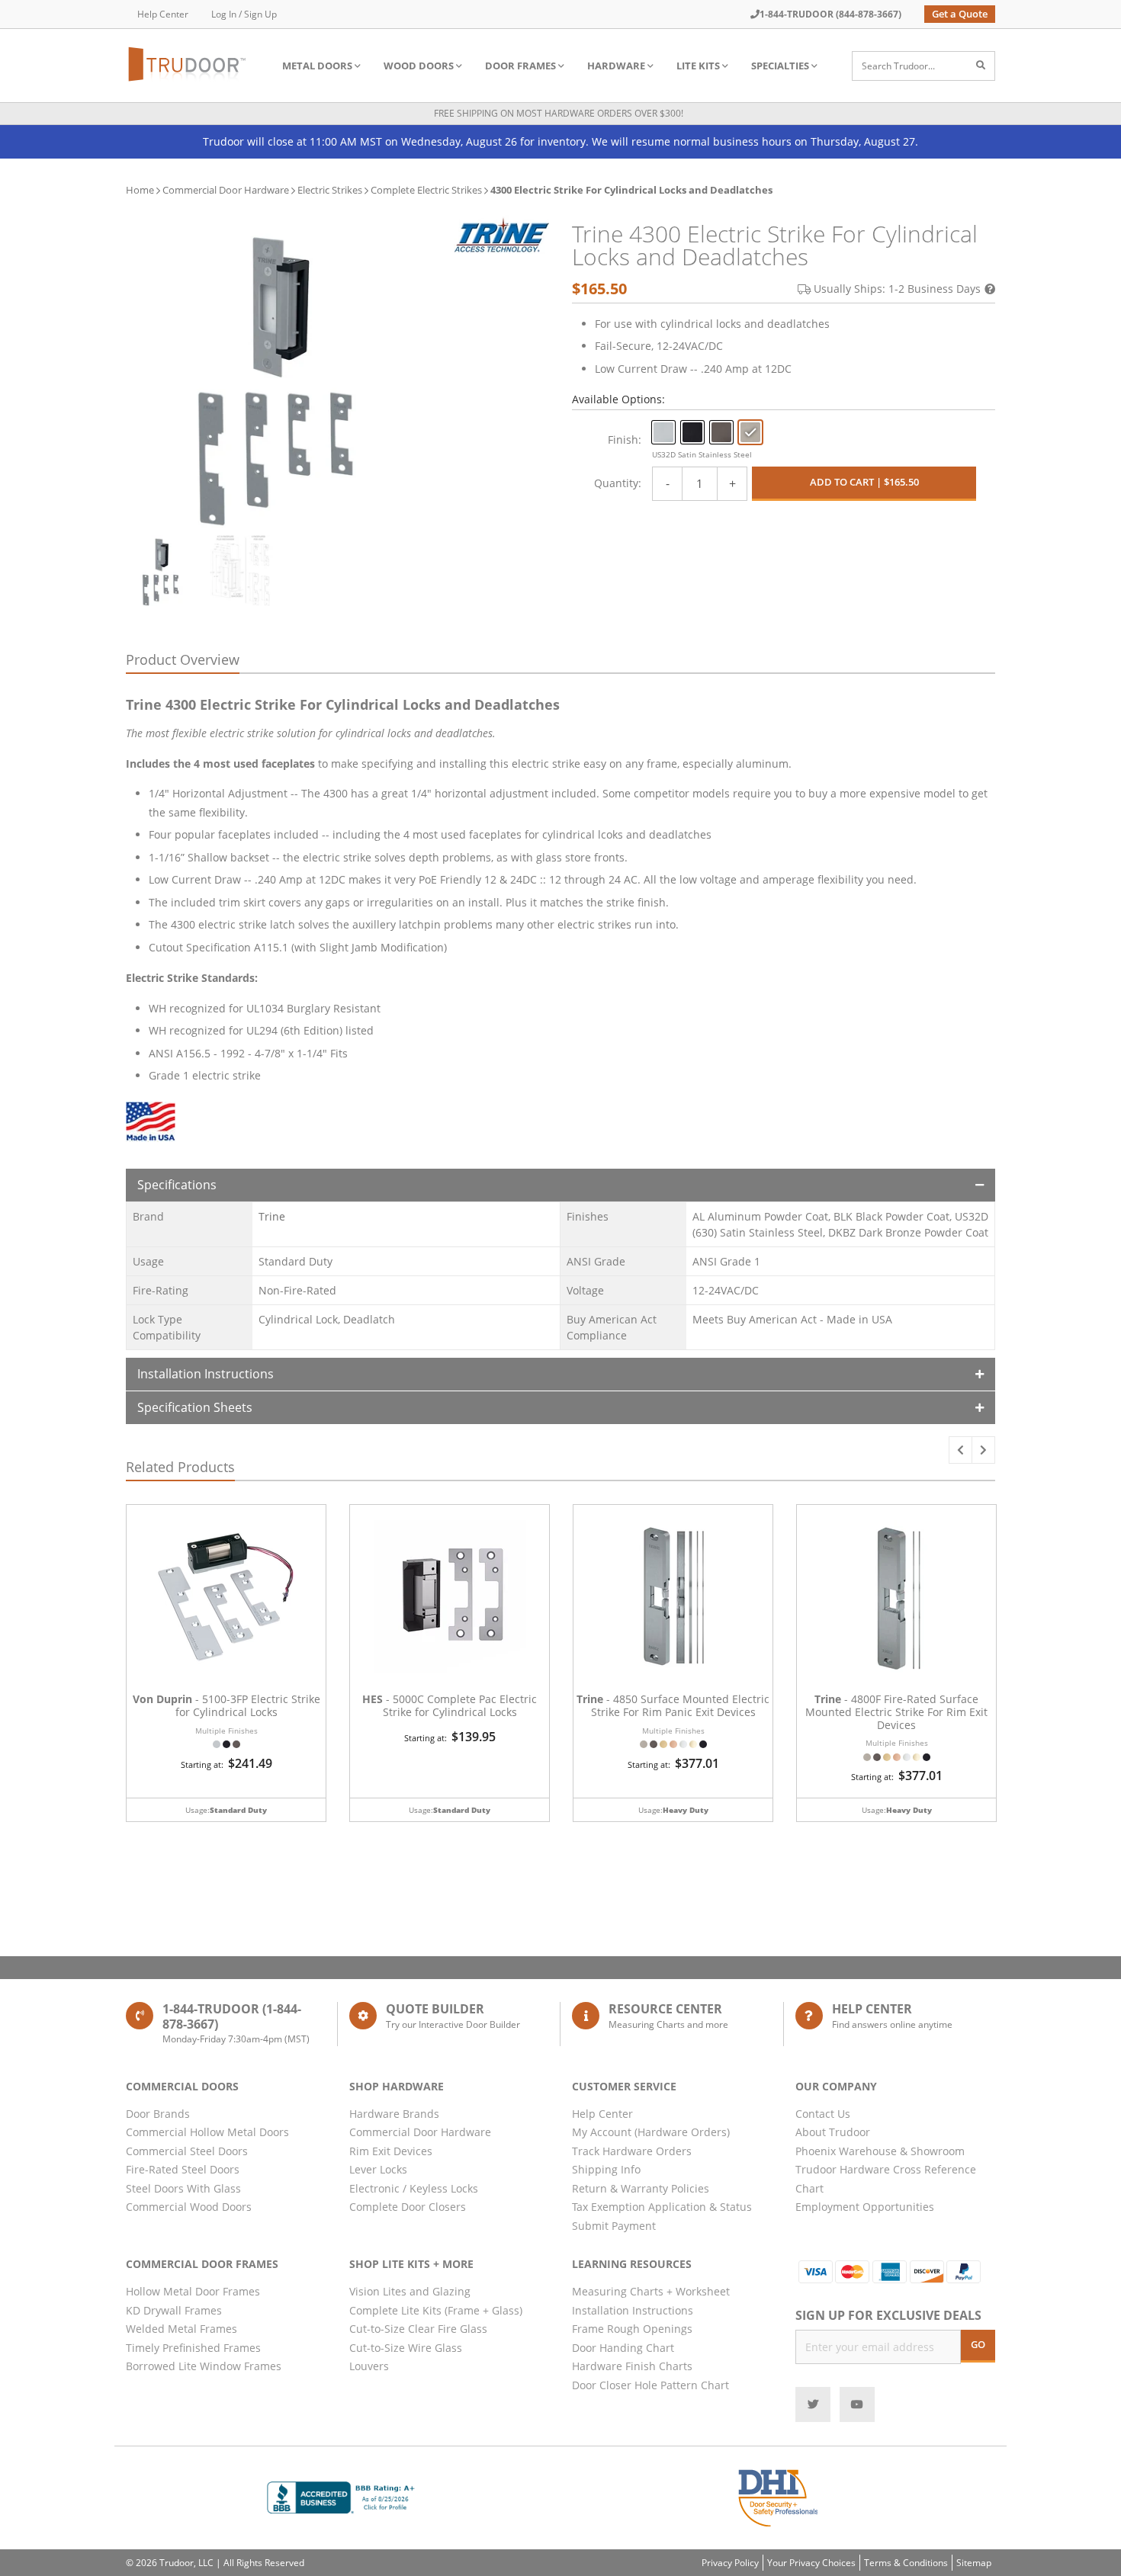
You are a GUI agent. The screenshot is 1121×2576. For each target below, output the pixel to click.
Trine (272, 1216)
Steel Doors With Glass (183, 2188)
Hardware (616, 66)
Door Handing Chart (623, 2348)
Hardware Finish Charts (632, 2366)
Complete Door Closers (408, 2207)
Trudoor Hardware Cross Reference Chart (886, 2179)
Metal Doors (317, 66)
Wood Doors (419, 66)
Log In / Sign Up (244, 14)
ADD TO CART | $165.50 (864, 482)
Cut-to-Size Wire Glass (406, 2348)
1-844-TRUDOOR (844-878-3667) (830, 14)
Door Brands (158, 2114)
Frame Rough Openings (632, 2329)
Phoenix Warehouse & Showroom (880, 2151)
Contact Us (823, 2114)
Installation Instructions (206, 1374)
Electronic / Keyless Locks (414, 2188)
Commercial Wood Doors (189, 2207)
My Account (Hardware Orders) (651, 2132)
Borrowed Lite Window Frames (204, 2366)
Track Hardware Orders (632, 2151)
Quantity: (618, 483)
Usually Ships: (897, 289)
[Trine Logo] (501, 234)
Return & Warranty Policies (641, 2188)
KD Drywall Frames (174, 2310)
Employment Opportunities (865, 2207)
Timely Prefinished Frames (193, 2348)
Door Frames (520, 66)
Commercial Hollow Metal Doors (207, 2132)
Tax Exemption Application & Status (662, 2207)
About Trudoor (833, 2132)
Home (140, 190)
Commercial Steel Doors (187, 2151)
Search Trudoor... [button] (898, 66)
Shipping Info (606, 2169)
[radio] (663, 432)
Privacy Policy (730, 2563)
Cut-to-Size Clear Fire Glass (418, 2329)
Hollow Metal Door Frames (193, 2291)
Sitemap (974, 2563)
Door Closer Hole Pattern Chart (650, 2385)
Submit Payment (614, 2226)
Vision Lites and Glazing (410, 2291)
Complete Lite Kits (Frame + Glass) (436, 2310)
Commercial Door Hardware (226, 190)
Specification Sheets (195, 1407)
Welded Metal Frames (181, 2329)
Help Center (163, 14)
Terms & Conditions (906, 2563)
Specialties (780, 66)
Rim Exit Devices (391, 2151)
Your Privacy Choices (811, 2563)
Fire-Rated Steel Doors (183, 2169)
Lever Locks (378, 2169)
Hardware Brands (394, 2114)
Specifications (177, 1185)
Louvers (369, 2366)
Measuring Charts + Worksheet (651, 2291)
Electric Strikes (330, 190)
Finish (623, 439)
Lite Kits (698, 66)
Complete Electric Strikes (426, 190)
